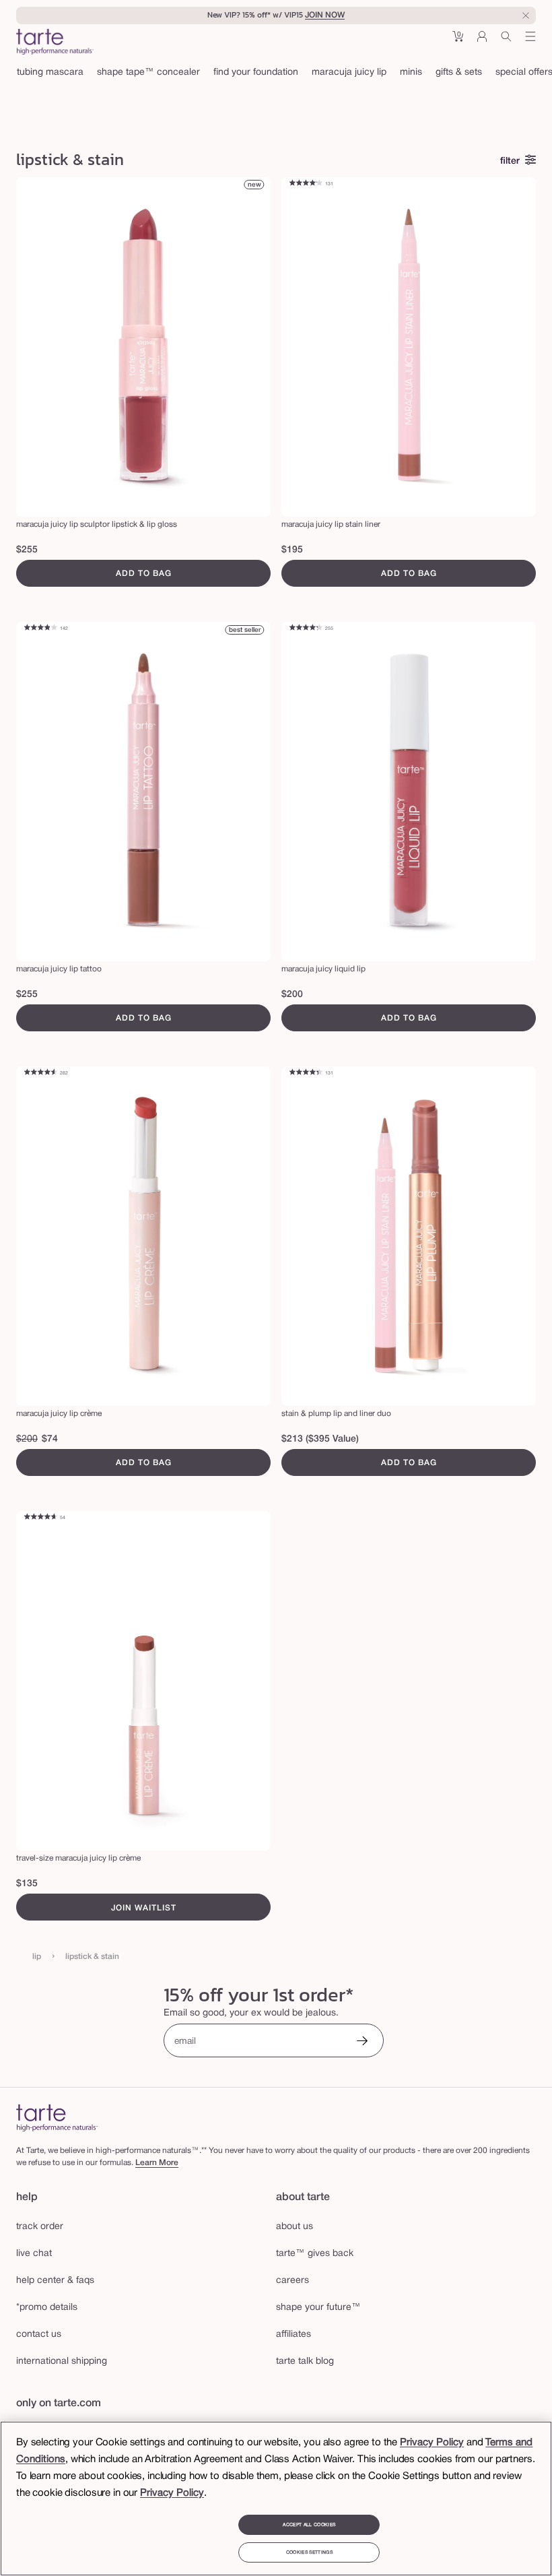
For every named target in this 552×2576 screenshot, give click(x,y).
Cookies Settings (309, 2552)
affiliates (294, 2334)
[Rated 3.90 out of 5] (40, 629)
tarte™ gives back (315, 2254)
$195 (292, 550)
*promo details (47, 2308)
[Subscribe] (362, 2042)
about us (295, 2227)
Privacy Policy (432, 2443)
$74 (50, 1439)
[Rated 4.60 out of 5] (40, 1073)
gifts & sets (459, 72)
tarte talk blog (305, 2361)
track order (40, 2227)
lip (37, 1957)
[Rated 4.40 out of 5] (306, 1073)
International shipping (62, 2361)
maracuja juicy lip (349, 72)
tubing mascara (50, 72)
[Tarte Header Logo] (55, 43)
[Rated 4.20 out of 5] (306, 184)
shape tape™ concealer (148, 72)
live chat (34, 2254)
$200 (292, 995)
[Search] (506, 41)
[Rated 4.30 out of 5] (306, 629)
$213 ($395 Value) (320, 1439)
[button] (458, 41)
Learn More (157, 2163)
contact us (39, 2334)
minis (411, 72)
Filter (510, 161)
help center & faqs (55, 2281)
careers (292, 2281)
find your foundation (256, 72)
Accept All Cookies (309, 2525)
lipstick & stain (92, 1957)
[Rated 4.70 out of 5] (40, 1518)
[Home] (57, 2118)
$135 (27, 1884)
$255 (27, 550)
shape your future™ (318, 2308)
